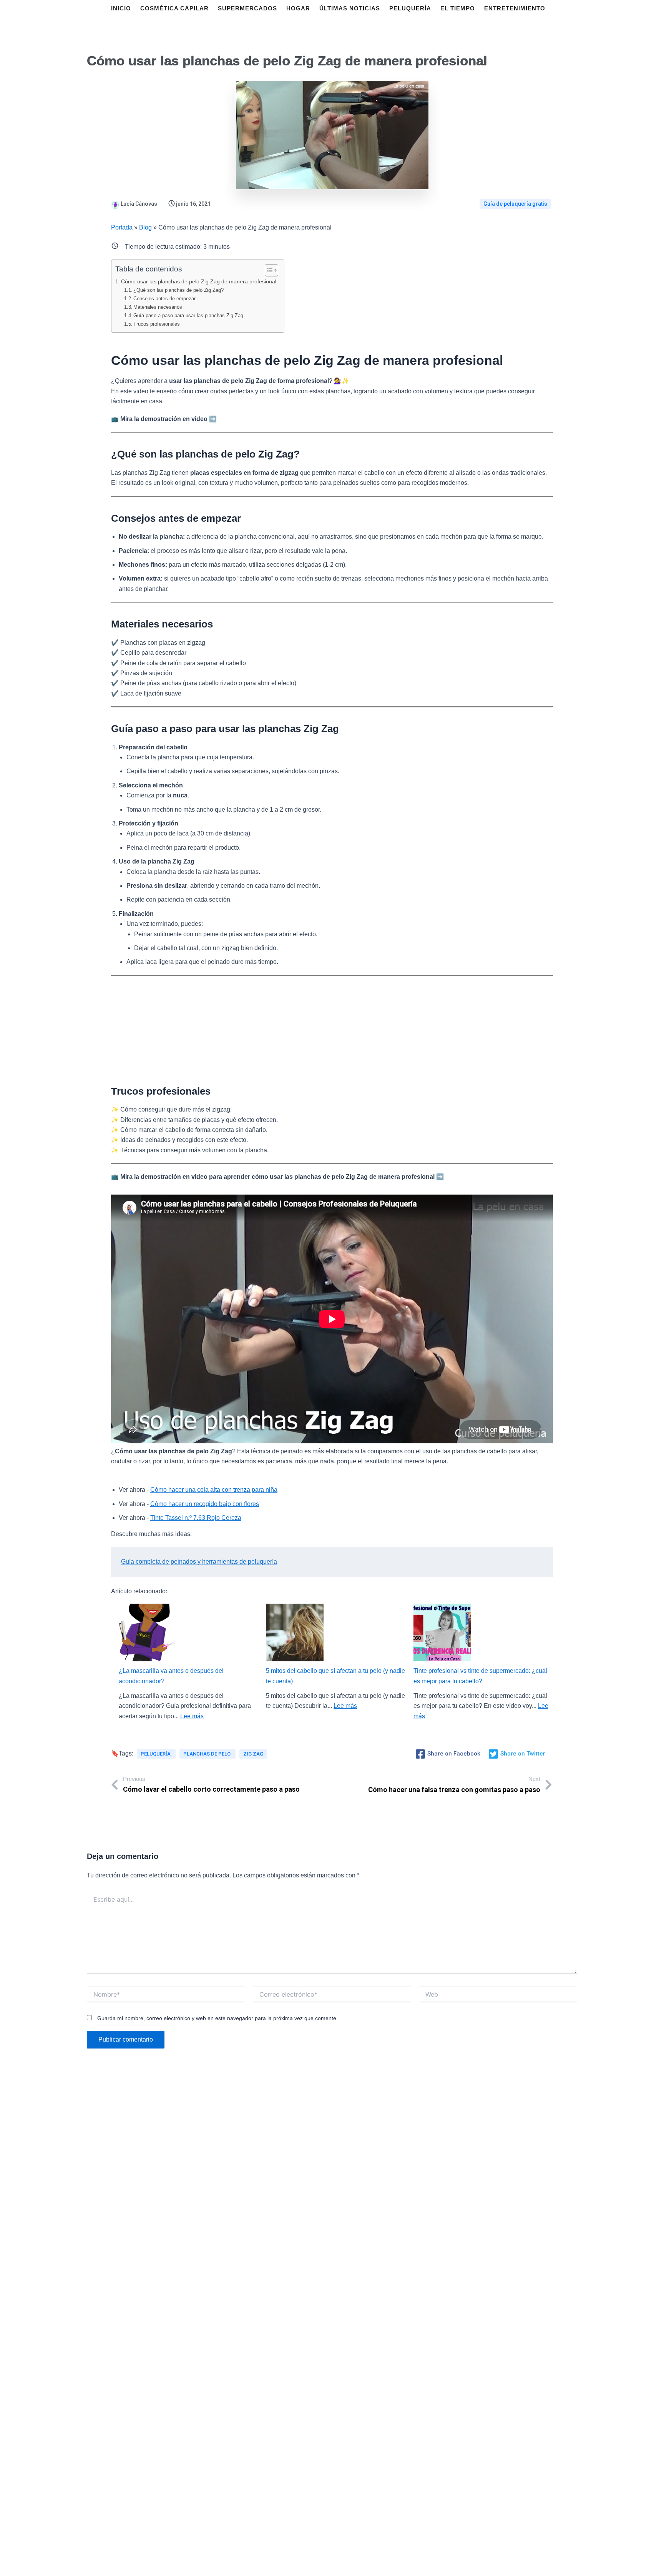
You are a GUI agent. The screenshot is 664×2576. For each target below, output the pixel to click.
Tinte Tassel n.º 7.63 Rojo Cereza (196, 1518)
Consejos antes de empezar (164, 299)
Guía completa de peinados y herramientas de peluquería (199, 1562)
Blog (145, 227)
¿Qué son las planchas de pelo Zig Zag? (178, 290)
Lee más (192, 1716)
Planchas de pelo (207, 1754)
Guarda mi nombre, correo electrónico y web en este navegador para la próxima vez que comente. (217, 2018)
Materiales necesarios (158, 307)
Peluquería (156, 1754)
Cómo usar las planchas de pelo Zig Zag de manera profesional (199, 281)
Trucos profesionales (157, 324)
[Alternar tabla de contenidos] (268, 270)
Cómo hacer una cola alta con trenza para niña (214, 1490)
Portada (122, 227)
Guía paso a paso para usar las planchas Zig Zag (188, 315)
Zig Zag (253, 1754)
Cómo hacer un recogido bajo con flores (205, 1504)
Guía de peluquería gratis (515, 204)
